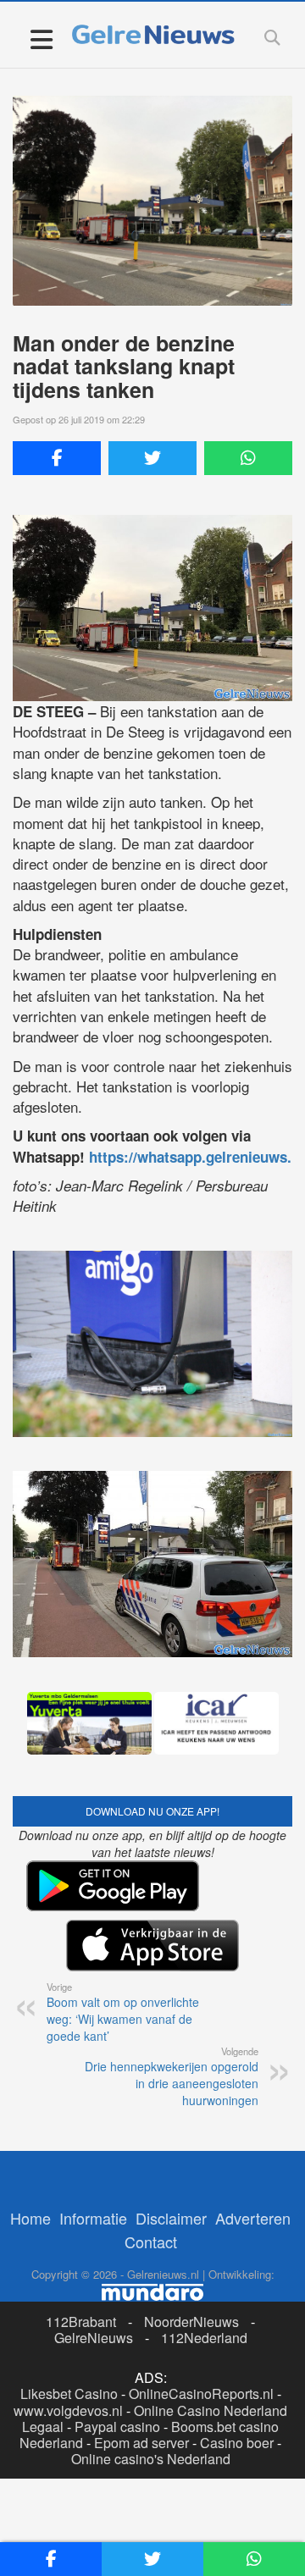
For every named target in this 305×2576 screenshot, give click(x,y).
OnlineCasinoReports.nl (201, 2394)
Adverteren (253, 2218)
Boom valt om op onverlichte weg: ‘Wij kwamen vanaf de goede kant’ (123, 2012)
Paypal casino (117, 2427)
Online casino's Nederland (151, 2459)
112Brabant (81, 2322)
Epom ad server (141, 2443)
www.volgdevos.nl (68, 2410)
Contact (151, 2242)
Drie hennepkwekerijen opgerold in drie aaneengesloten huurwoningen (172, 2076)
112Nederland (204, 2338)
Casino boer (237, 2443)
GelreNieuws (94, 2338)
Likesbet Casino (69, 2394)
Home (30, 2218)
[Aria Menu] (41, 39)
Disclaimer (171, 2218)
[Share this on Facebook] (57, 458)
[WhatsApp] (248, 458)
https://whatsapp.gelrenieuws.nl (197, 1157)
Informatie (93, 2218)
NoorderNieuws (191, 2322)
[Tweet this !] (152, 458)
